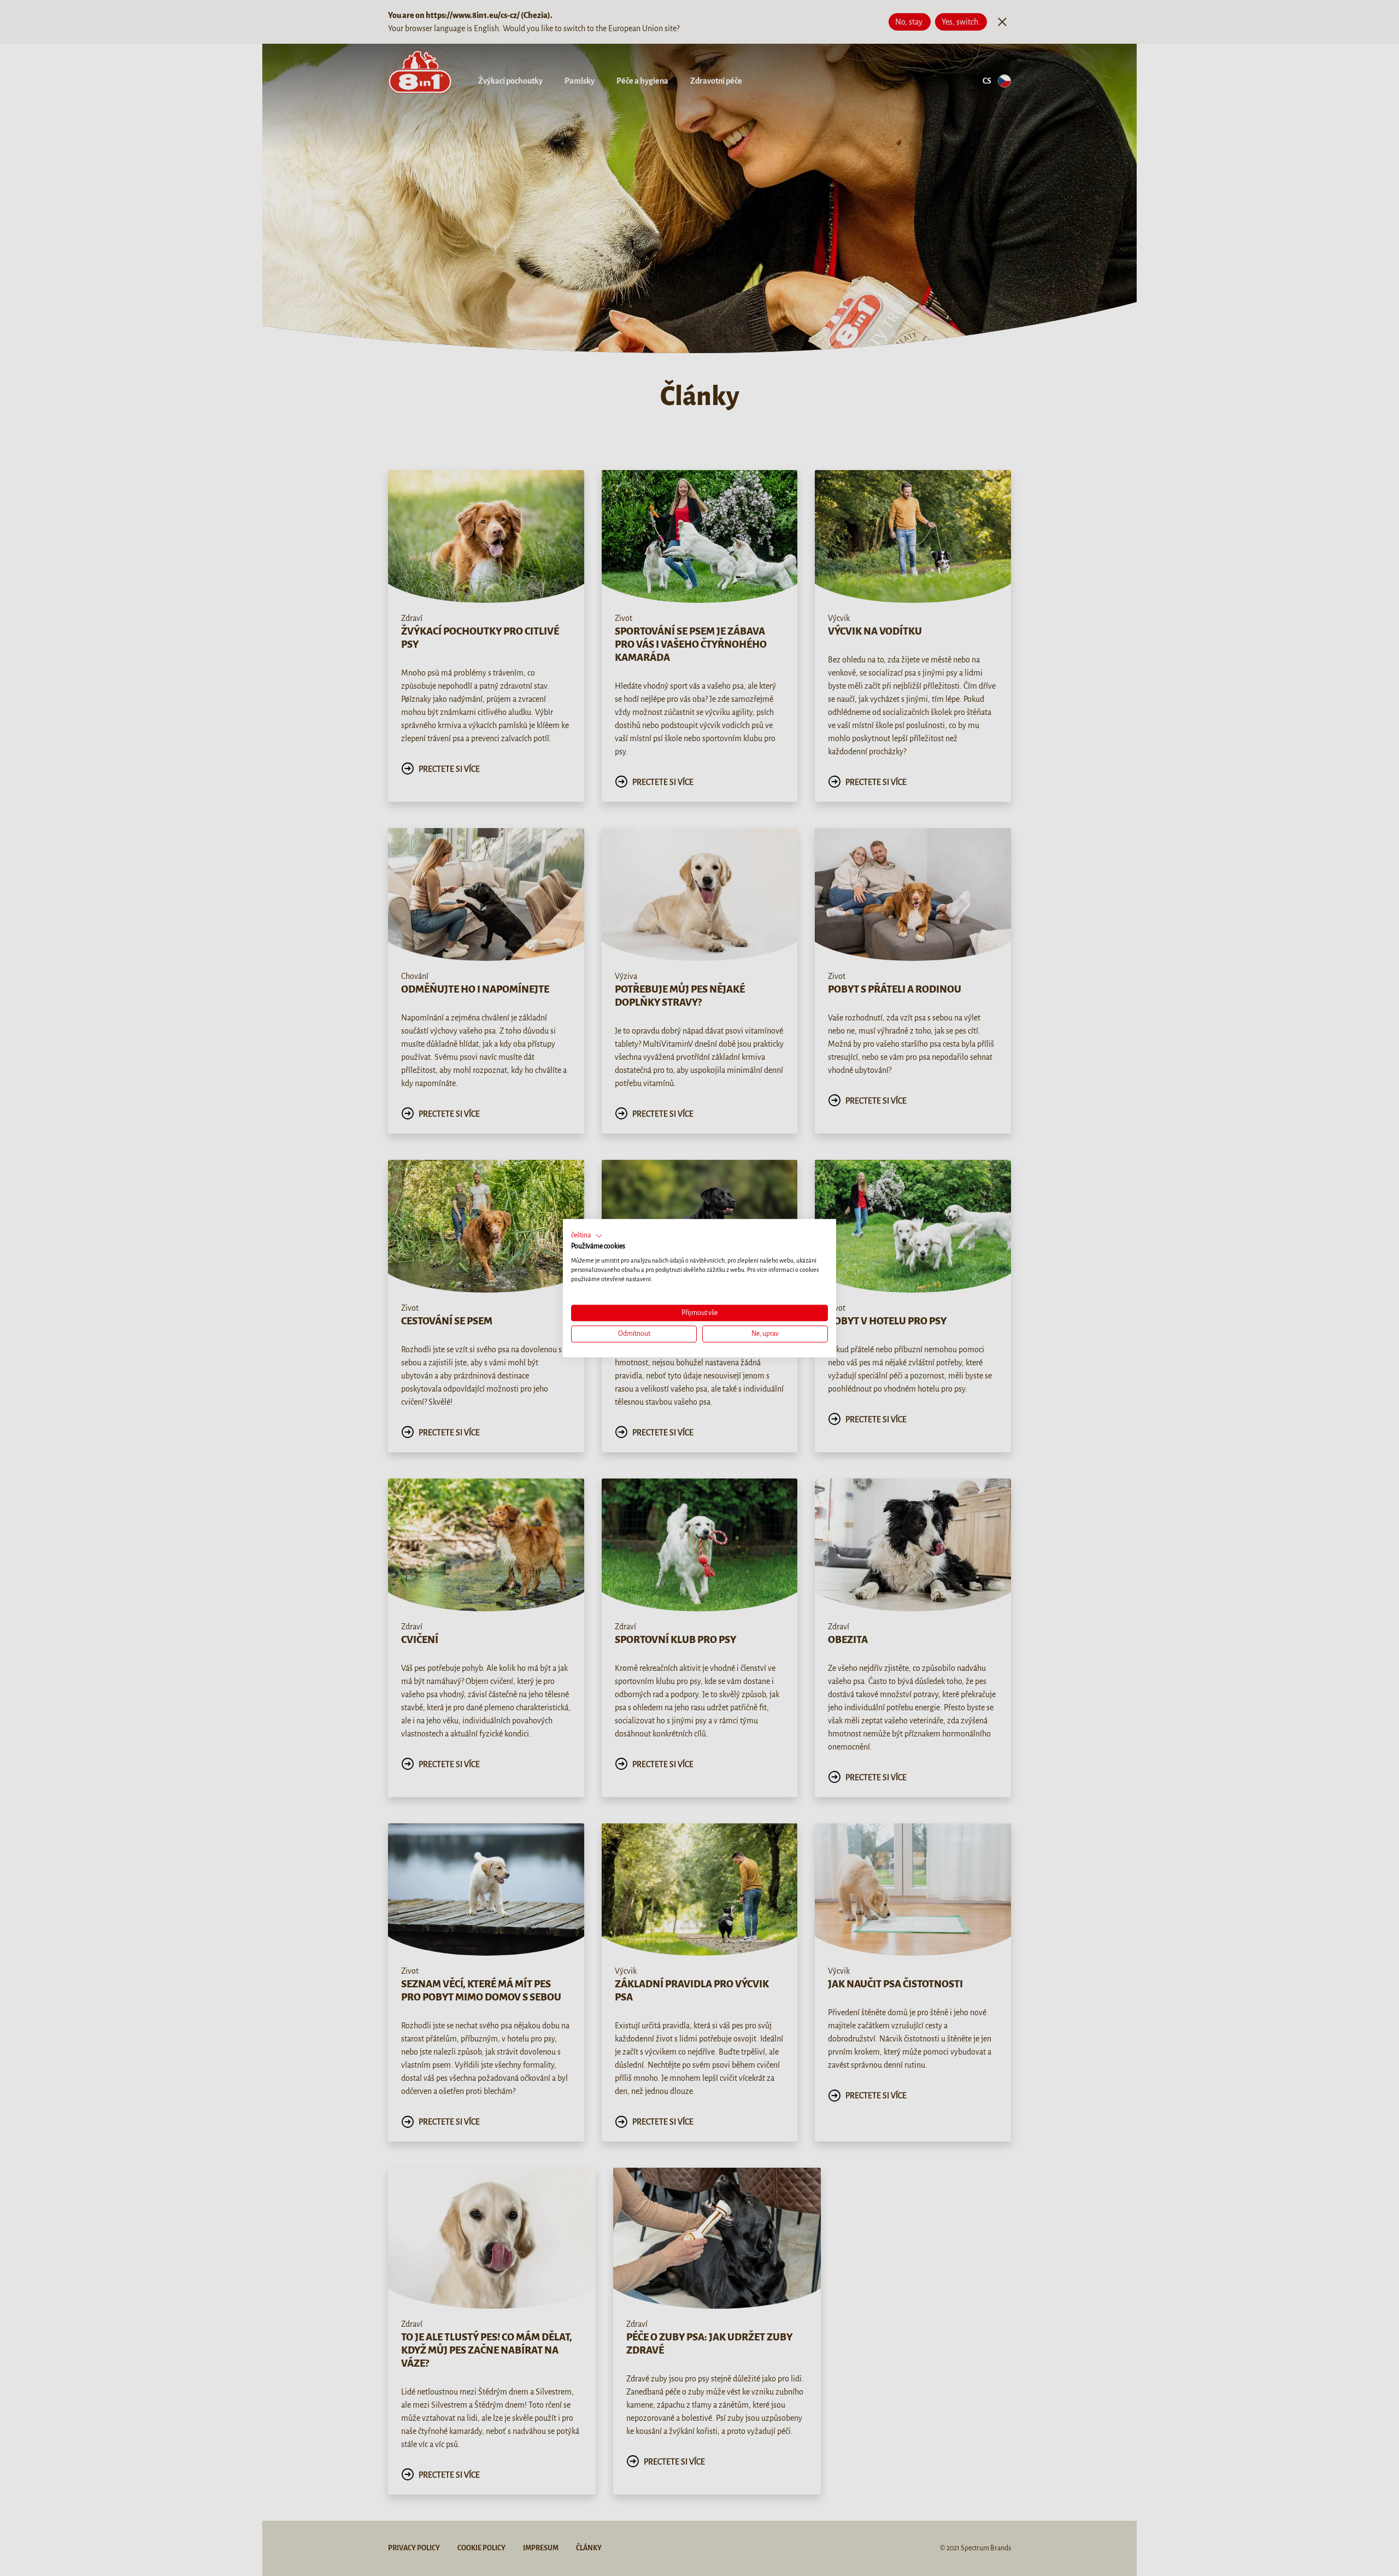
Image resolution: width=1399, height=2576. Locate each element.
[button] (587, 1236)
